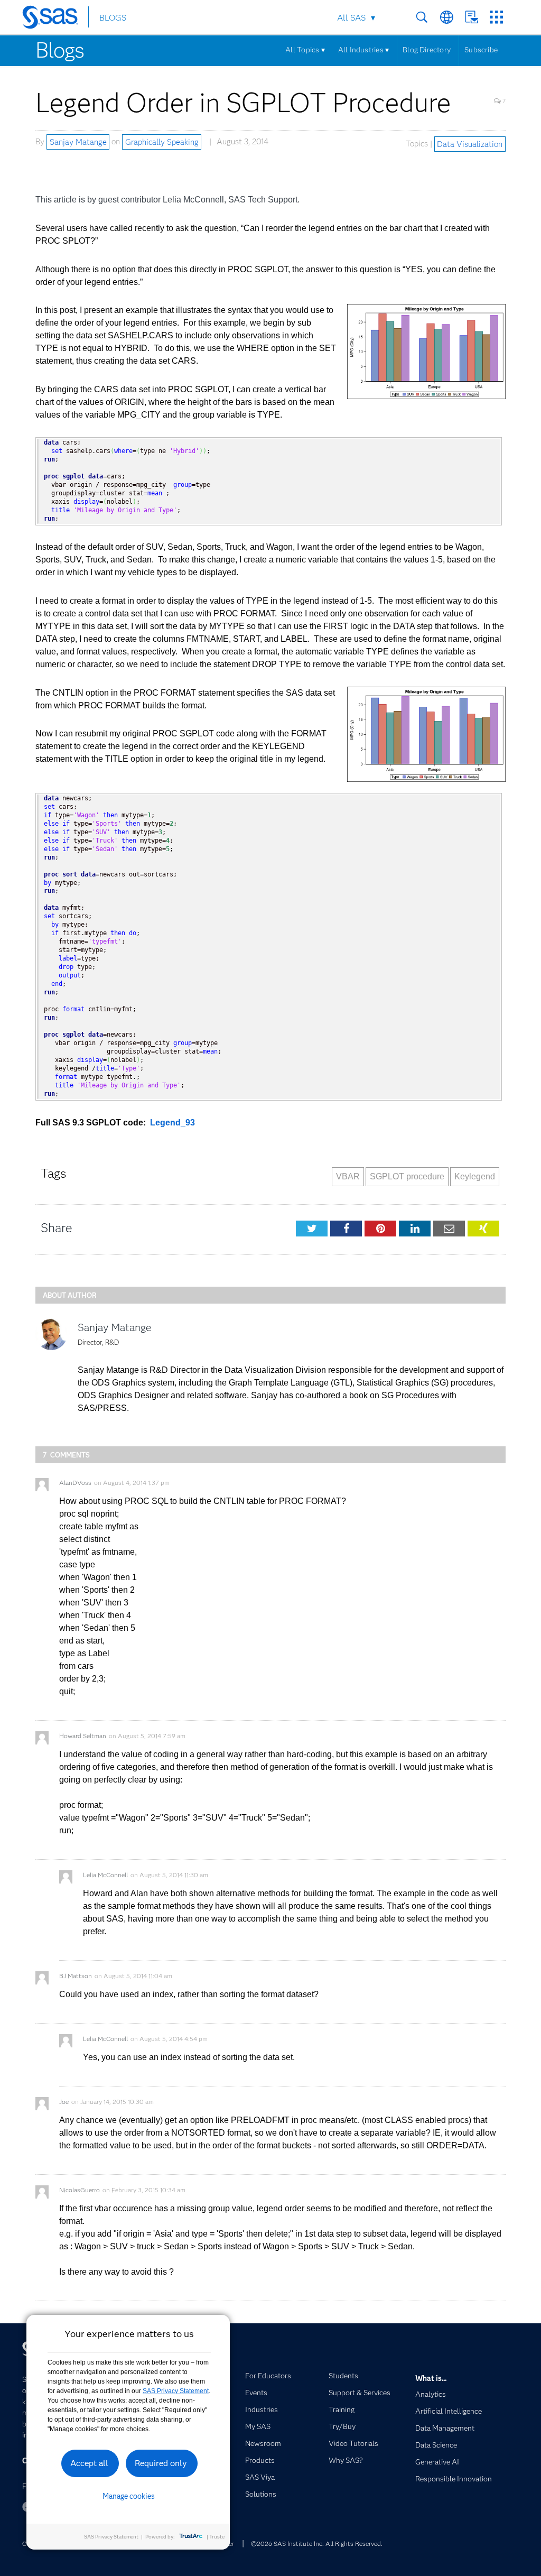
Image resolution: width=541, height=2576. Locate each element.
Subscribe (481, 50)
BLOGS (113, 18)
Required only (161, 2463)
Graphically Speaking (162, 142)
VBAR (348, 1176)
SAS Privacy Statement (176, 2391)
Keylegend (475, 1176)
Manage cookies (129, 2496)
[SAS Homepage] (55, 19)
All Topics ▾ (305, 50)
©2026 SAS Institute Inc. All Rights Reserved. (317, 2543)
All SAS (351, 18)
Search (422, 17)
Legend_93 (172, 1123)
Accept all (89, 2463)
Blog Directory (427, 50)
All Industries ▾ (363, 50)
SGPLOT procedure (407, 1176)
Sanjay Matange (78, 142)
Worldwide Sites (447, 17)
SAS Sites (496, 17)
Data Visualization (470, 144)
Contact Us (472, 17)
